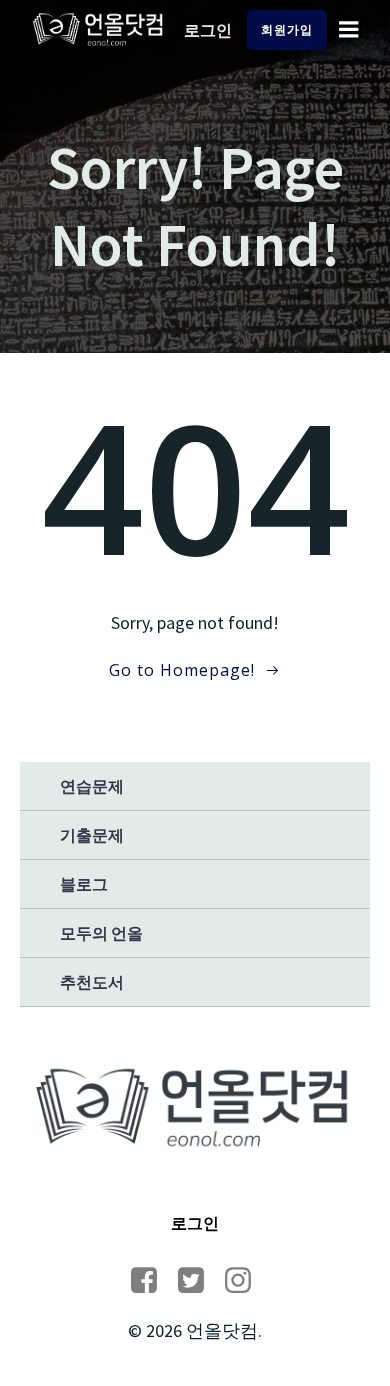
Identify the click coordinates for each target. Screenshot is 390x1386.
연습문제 (92, 786)
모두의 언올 (101, 933)
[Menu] (349, 30)
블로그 (84, 884)
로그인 (208, 30)
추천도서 (92, 982)
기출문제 (92, 835)
